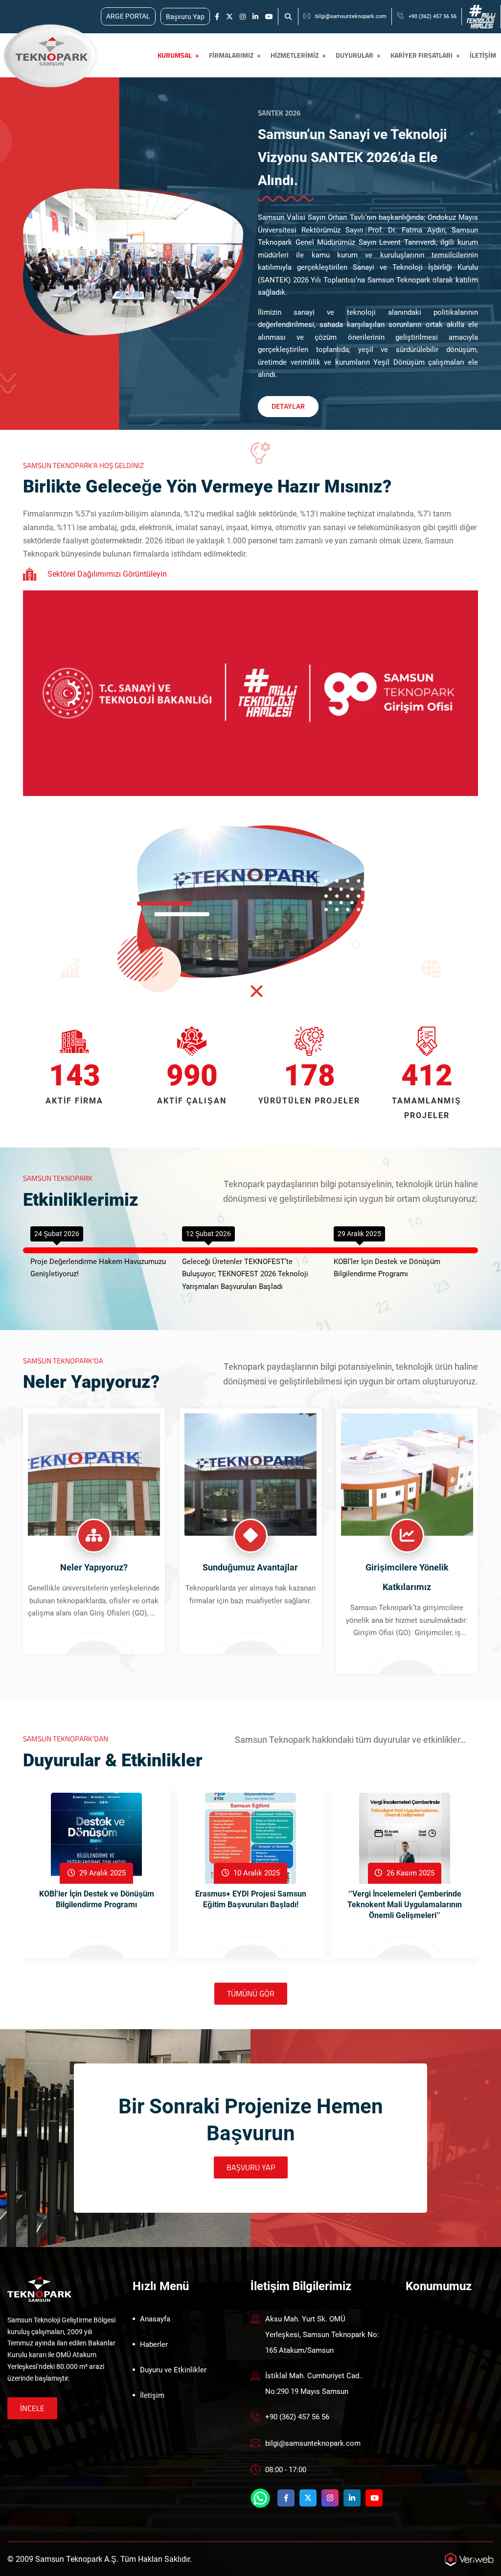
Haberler (154, 2344)
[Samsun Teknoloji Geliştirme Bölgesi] (49, 55)
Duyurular (354, 55)
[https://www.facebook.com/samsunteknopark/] (217, 17)
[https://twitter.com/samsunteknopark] (229, 17)
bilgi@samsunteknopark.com (351, 16)
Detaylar (288, 406)
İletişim (483, 55)
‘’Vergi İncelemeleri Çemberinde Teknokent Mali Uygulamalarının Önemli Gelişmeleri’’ (405, 1905)
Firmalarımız (231, 55)
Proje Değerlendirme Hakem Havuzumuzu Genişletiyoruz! (98, 1268)
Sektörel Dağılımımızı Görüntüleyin (107, 574)
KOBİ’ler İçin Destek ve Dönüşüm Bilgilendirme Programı (387, 1268)
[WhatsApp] (260, 2498)
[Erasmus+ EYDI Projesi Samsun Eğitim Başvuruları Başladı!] (250, 1838)
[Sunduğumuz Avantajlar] (250, 1474)
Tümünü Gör (251, 1993)
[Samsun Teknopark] (39, 2288)
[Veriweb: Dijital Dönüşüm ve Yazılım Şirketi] (469, 2559)
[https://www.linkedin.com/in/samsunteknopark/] (255, 17)
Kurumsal (175, 55)
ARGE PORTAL (128, 16)
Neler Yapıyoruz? (94, 1567)
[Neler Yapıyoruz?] (94, 1474)
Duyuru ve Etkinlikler (173, 2370)
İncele (32, 2408)
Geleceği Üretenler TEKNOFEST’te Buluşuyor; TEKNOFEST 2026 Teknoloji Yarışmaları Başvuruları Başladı (245, 1274)
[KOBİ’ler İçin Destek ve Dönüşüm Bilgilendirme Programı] (96, 1838)
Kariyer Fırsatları (421, 55)
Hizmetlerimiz (295, 55)
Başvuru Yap (185, 17)
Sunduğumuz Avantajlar (250, 1567)
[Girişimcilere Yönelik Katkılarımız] (407, 1474)
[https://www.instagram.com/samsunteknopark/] (243, 17)
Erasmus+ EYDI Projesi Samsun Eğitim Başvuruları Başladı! (251, 1899)
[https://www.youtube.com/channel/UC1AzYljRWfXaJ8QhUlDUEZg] (269, 17)
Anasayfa (155, 2319)
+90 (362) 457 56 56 (433, 16)
